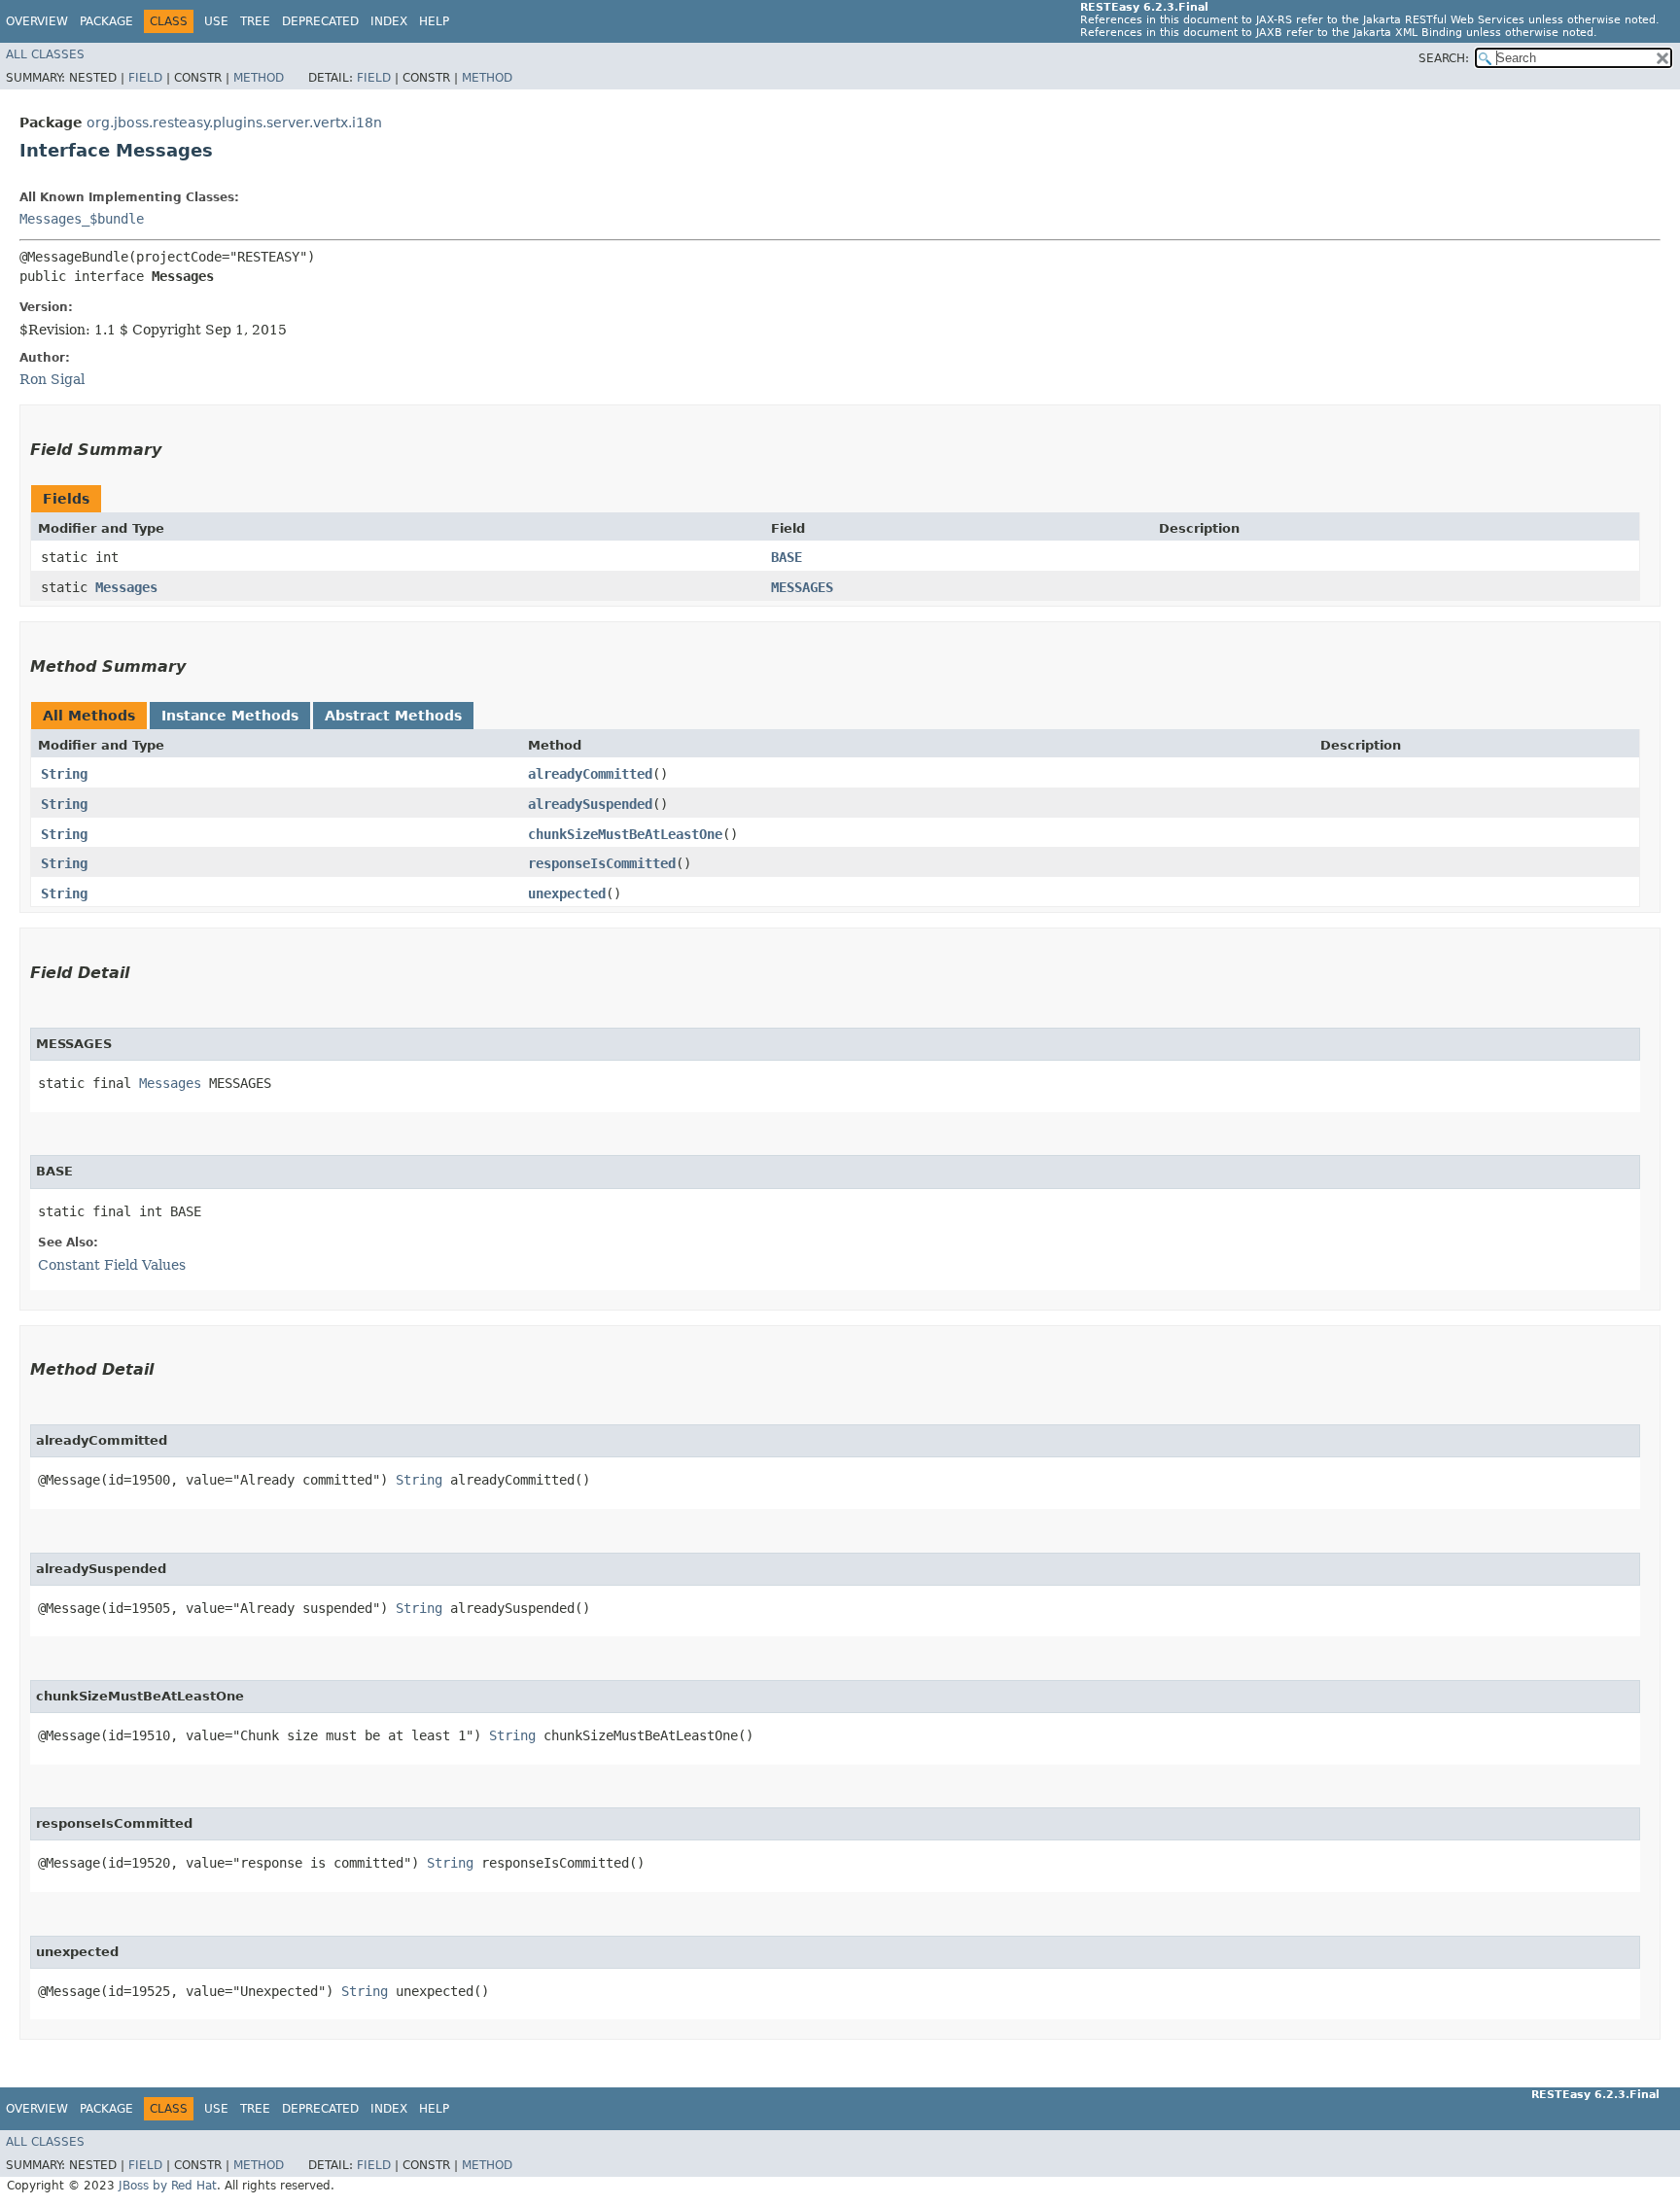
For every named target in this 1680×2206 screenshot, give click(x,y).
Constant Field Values (112, 1265)
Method (259, 78)
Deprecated (320, 21)
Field (145, 78)
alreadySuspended (590, 804)
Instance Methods (230, 716)
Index (389, 21)
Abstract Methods (393, 716)
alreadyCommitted (590, 774)
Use (216, 21)
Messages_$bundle (82, 219)
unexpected (567, 893)
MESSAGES (802, 587)
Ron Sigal (52, 379)
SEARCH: (1444, 58)
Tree (255, 21)
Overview (37, 21)
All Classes (45, 54)
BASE (787, 557)
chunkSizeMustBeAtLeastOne (625, 834)
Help (434, 21)
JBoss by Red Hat (168, 2186)
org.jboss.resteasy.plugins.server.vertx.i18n (234, 123)
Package (106, 21)
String (64, 774)
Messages (126, 587)
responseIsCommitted (602, 863)
